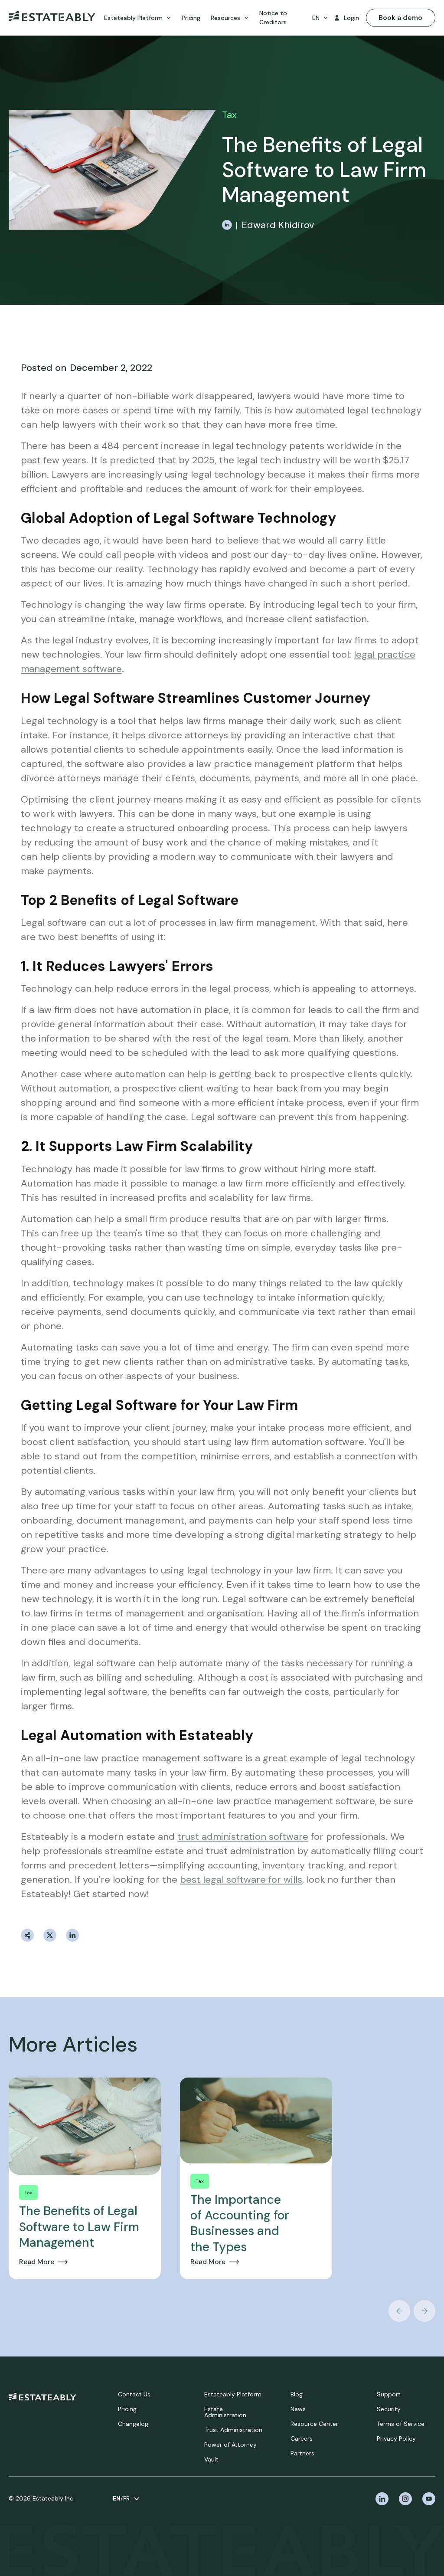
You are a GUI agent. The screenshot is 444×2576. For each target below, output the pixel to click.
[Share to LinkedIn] (72, 1935)
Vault (211, 2459)
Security (389, 2409)
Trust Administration (233, 2430)
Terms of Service (401, 2424)
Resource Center (314, 2424)
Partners (302, 2453)
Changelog (133, 2424)
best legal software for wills (241, 1880)
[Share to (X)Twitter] (50, 1935)
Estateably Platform (233, 2394)
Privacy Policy (396, 2438)
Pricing (127, 2409)
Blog (297, 2394)
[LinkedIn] (227, 225)
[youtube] (429, 2499)
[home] (52, 18)
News (298, 2409)
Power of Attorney (230, 2445)
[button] (138, 18)
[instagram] (405, 2499)
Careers (302, 2438)
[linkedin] (382, 2499)
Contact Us (134, 2394)
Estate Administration (225, 2412)
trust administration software (243, 1837)
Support (389, 2394)
